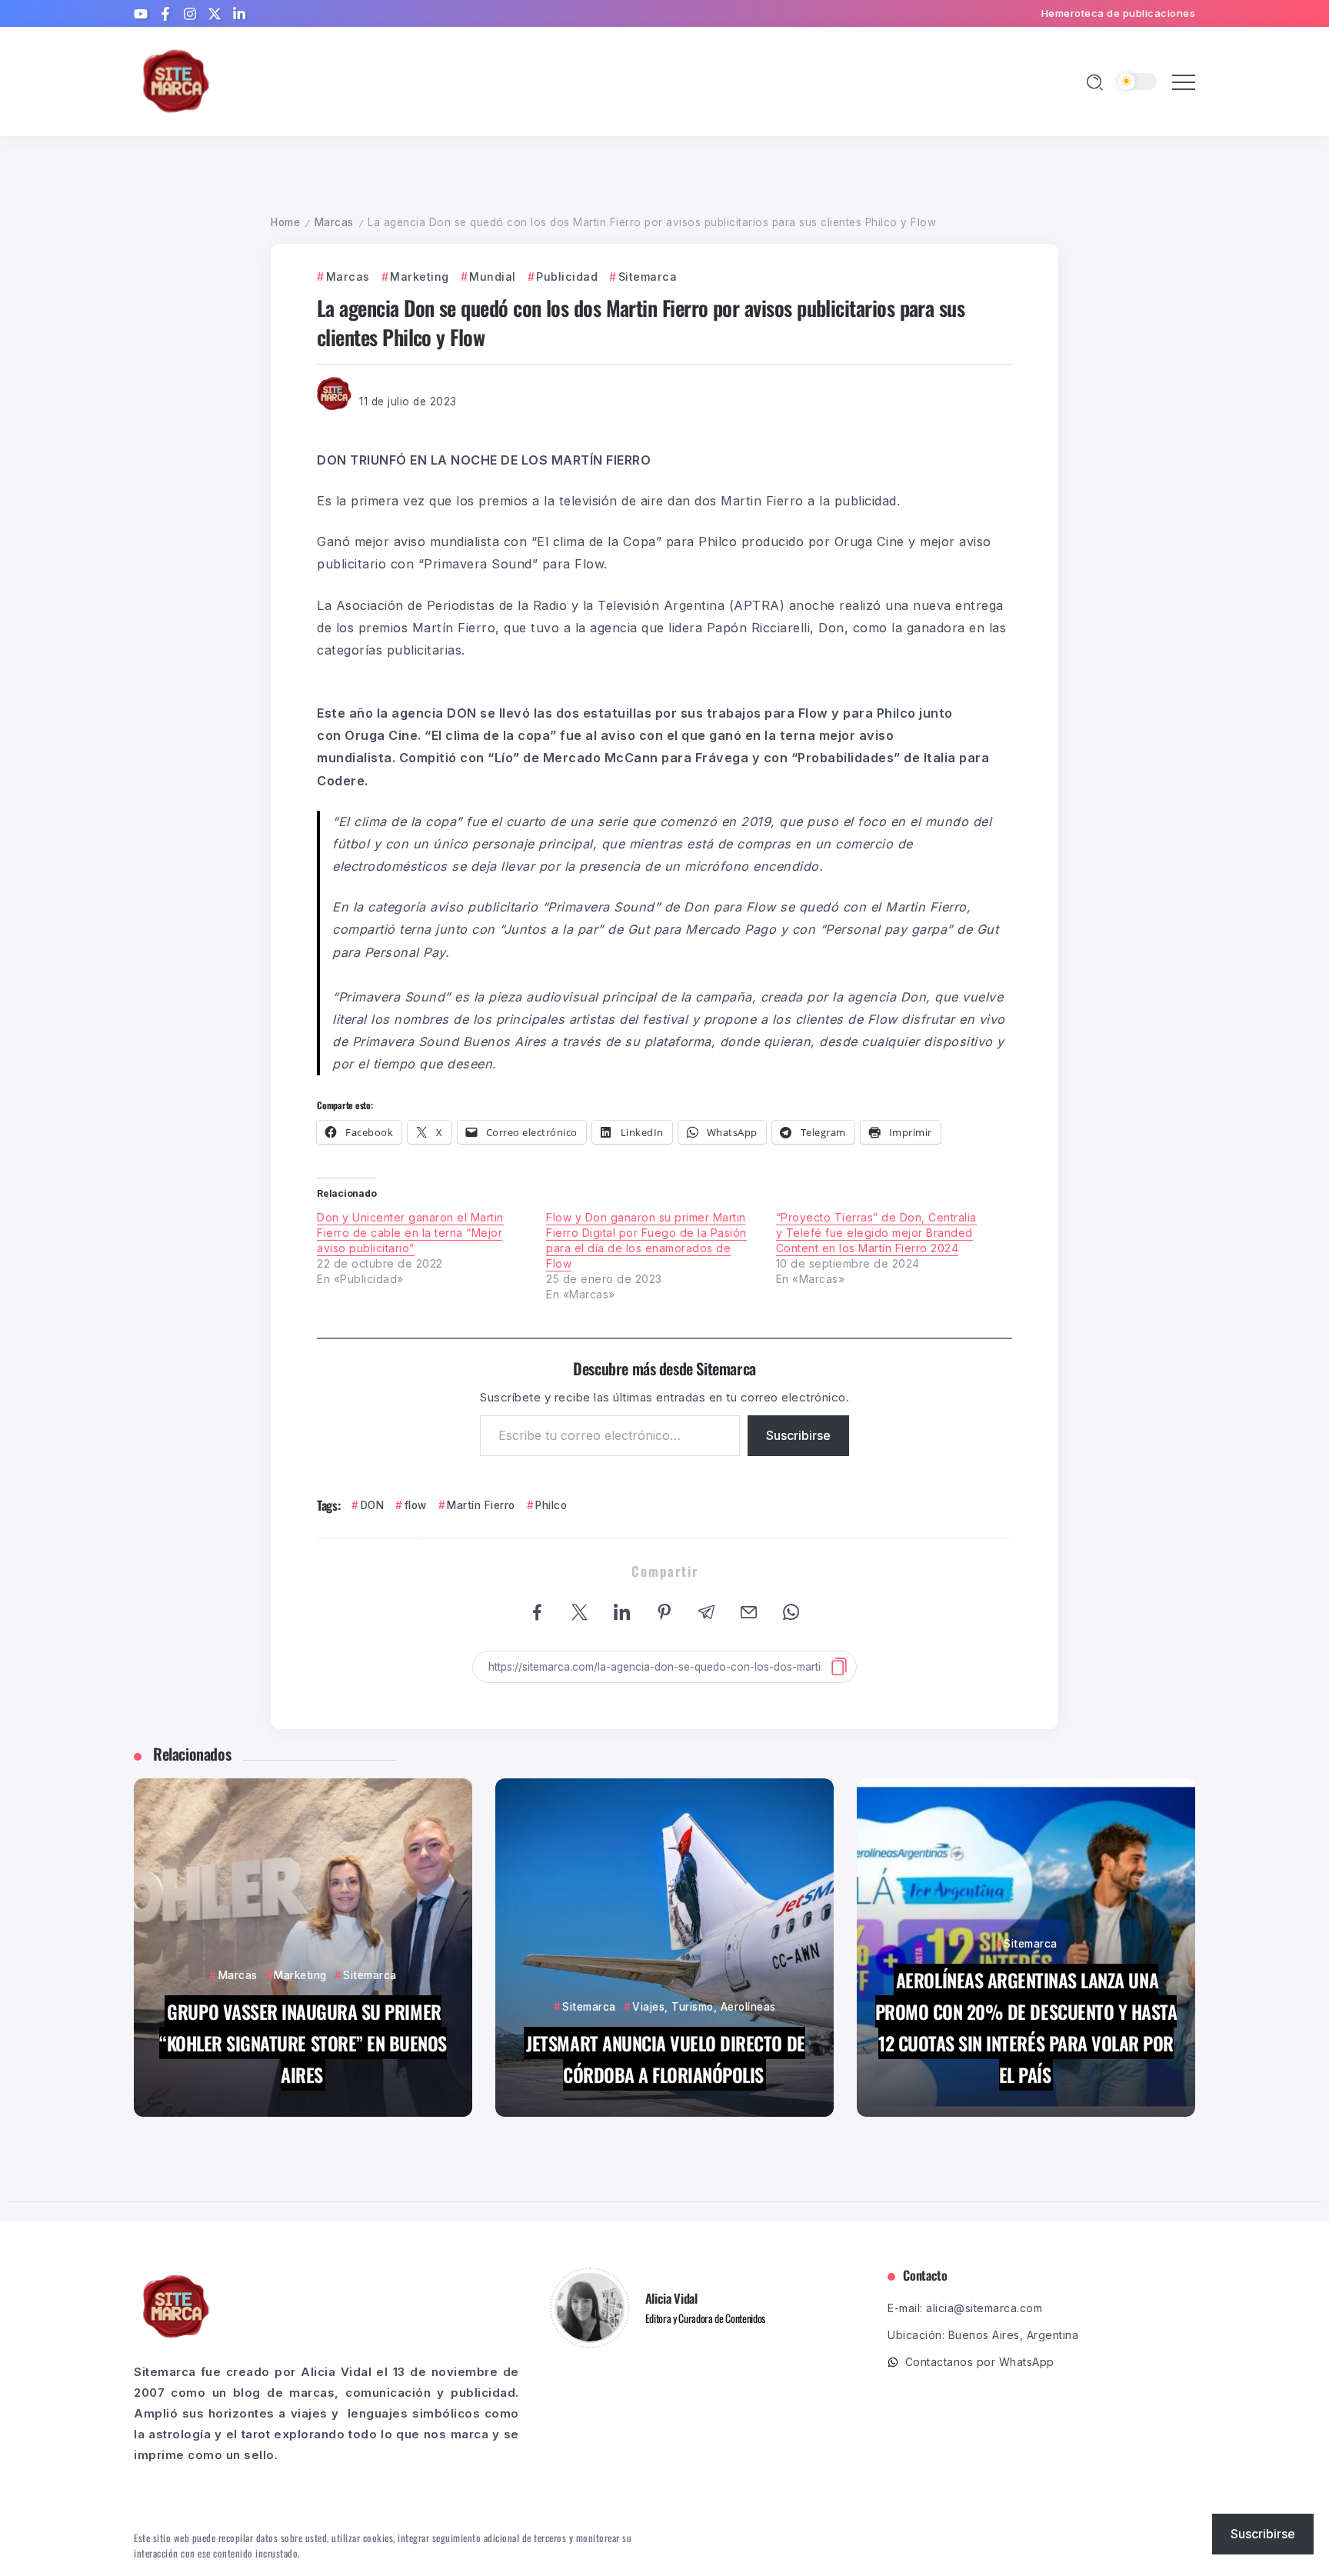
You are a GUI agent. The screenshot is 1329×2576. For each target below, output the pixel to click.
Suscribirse (798, 1435)
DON (372, 1505)
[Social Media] (141, 14)
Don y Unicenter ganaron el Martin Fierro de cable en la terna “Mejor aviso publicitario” (410, 1233)
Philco (551, 1505)
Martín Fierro (481, 1505)
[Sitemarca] (176, 80)
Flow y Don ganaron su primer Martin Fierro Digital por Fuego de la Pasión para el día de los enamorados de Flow (646, 1240)
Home (285, 222)
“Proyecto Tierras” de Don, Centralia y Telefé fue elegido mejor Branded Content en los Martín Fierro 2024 (876, 1233)
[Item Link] (303, 1948)
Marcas (334, 222)
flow (416, 1505)
